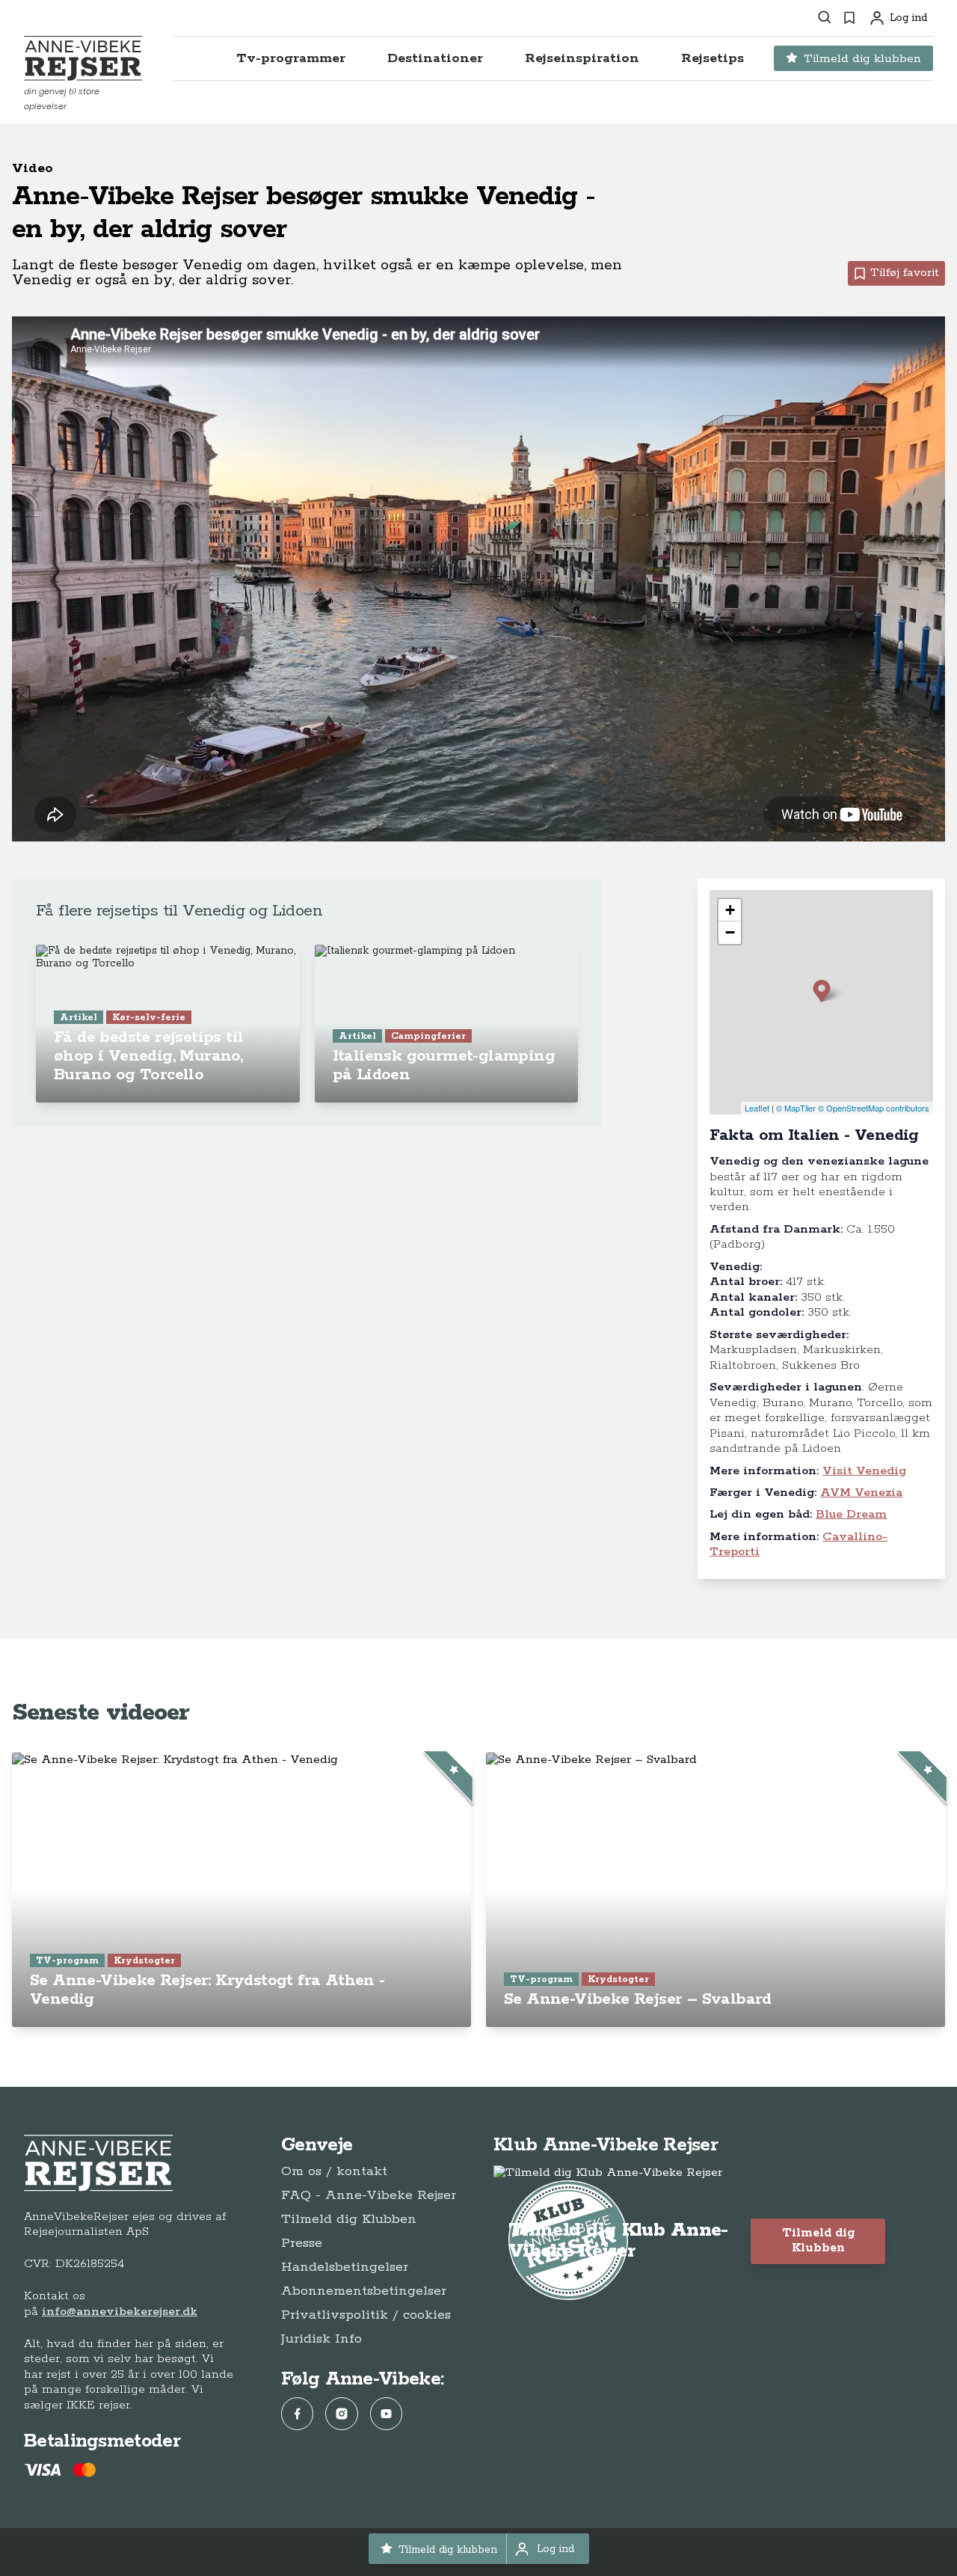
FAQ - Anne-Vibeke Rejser (369, 2195)
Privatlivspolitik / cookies (366, 2315)
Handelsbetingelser (345, 2267)
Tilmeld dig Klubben (349, 2219)
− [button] (730, 932)
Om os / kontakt (334, 2171)
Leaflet (757, 1108)
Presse (302, 2243)
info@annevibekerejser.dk (120, 2312)
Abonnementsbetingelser (364, 2291)
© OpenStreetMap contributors (874, 1108)
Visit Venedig (864, 1471)
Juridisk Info (321, 2339)
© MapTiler (796, 1108)
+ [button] (730, 910)
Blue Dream (851, 1514)
